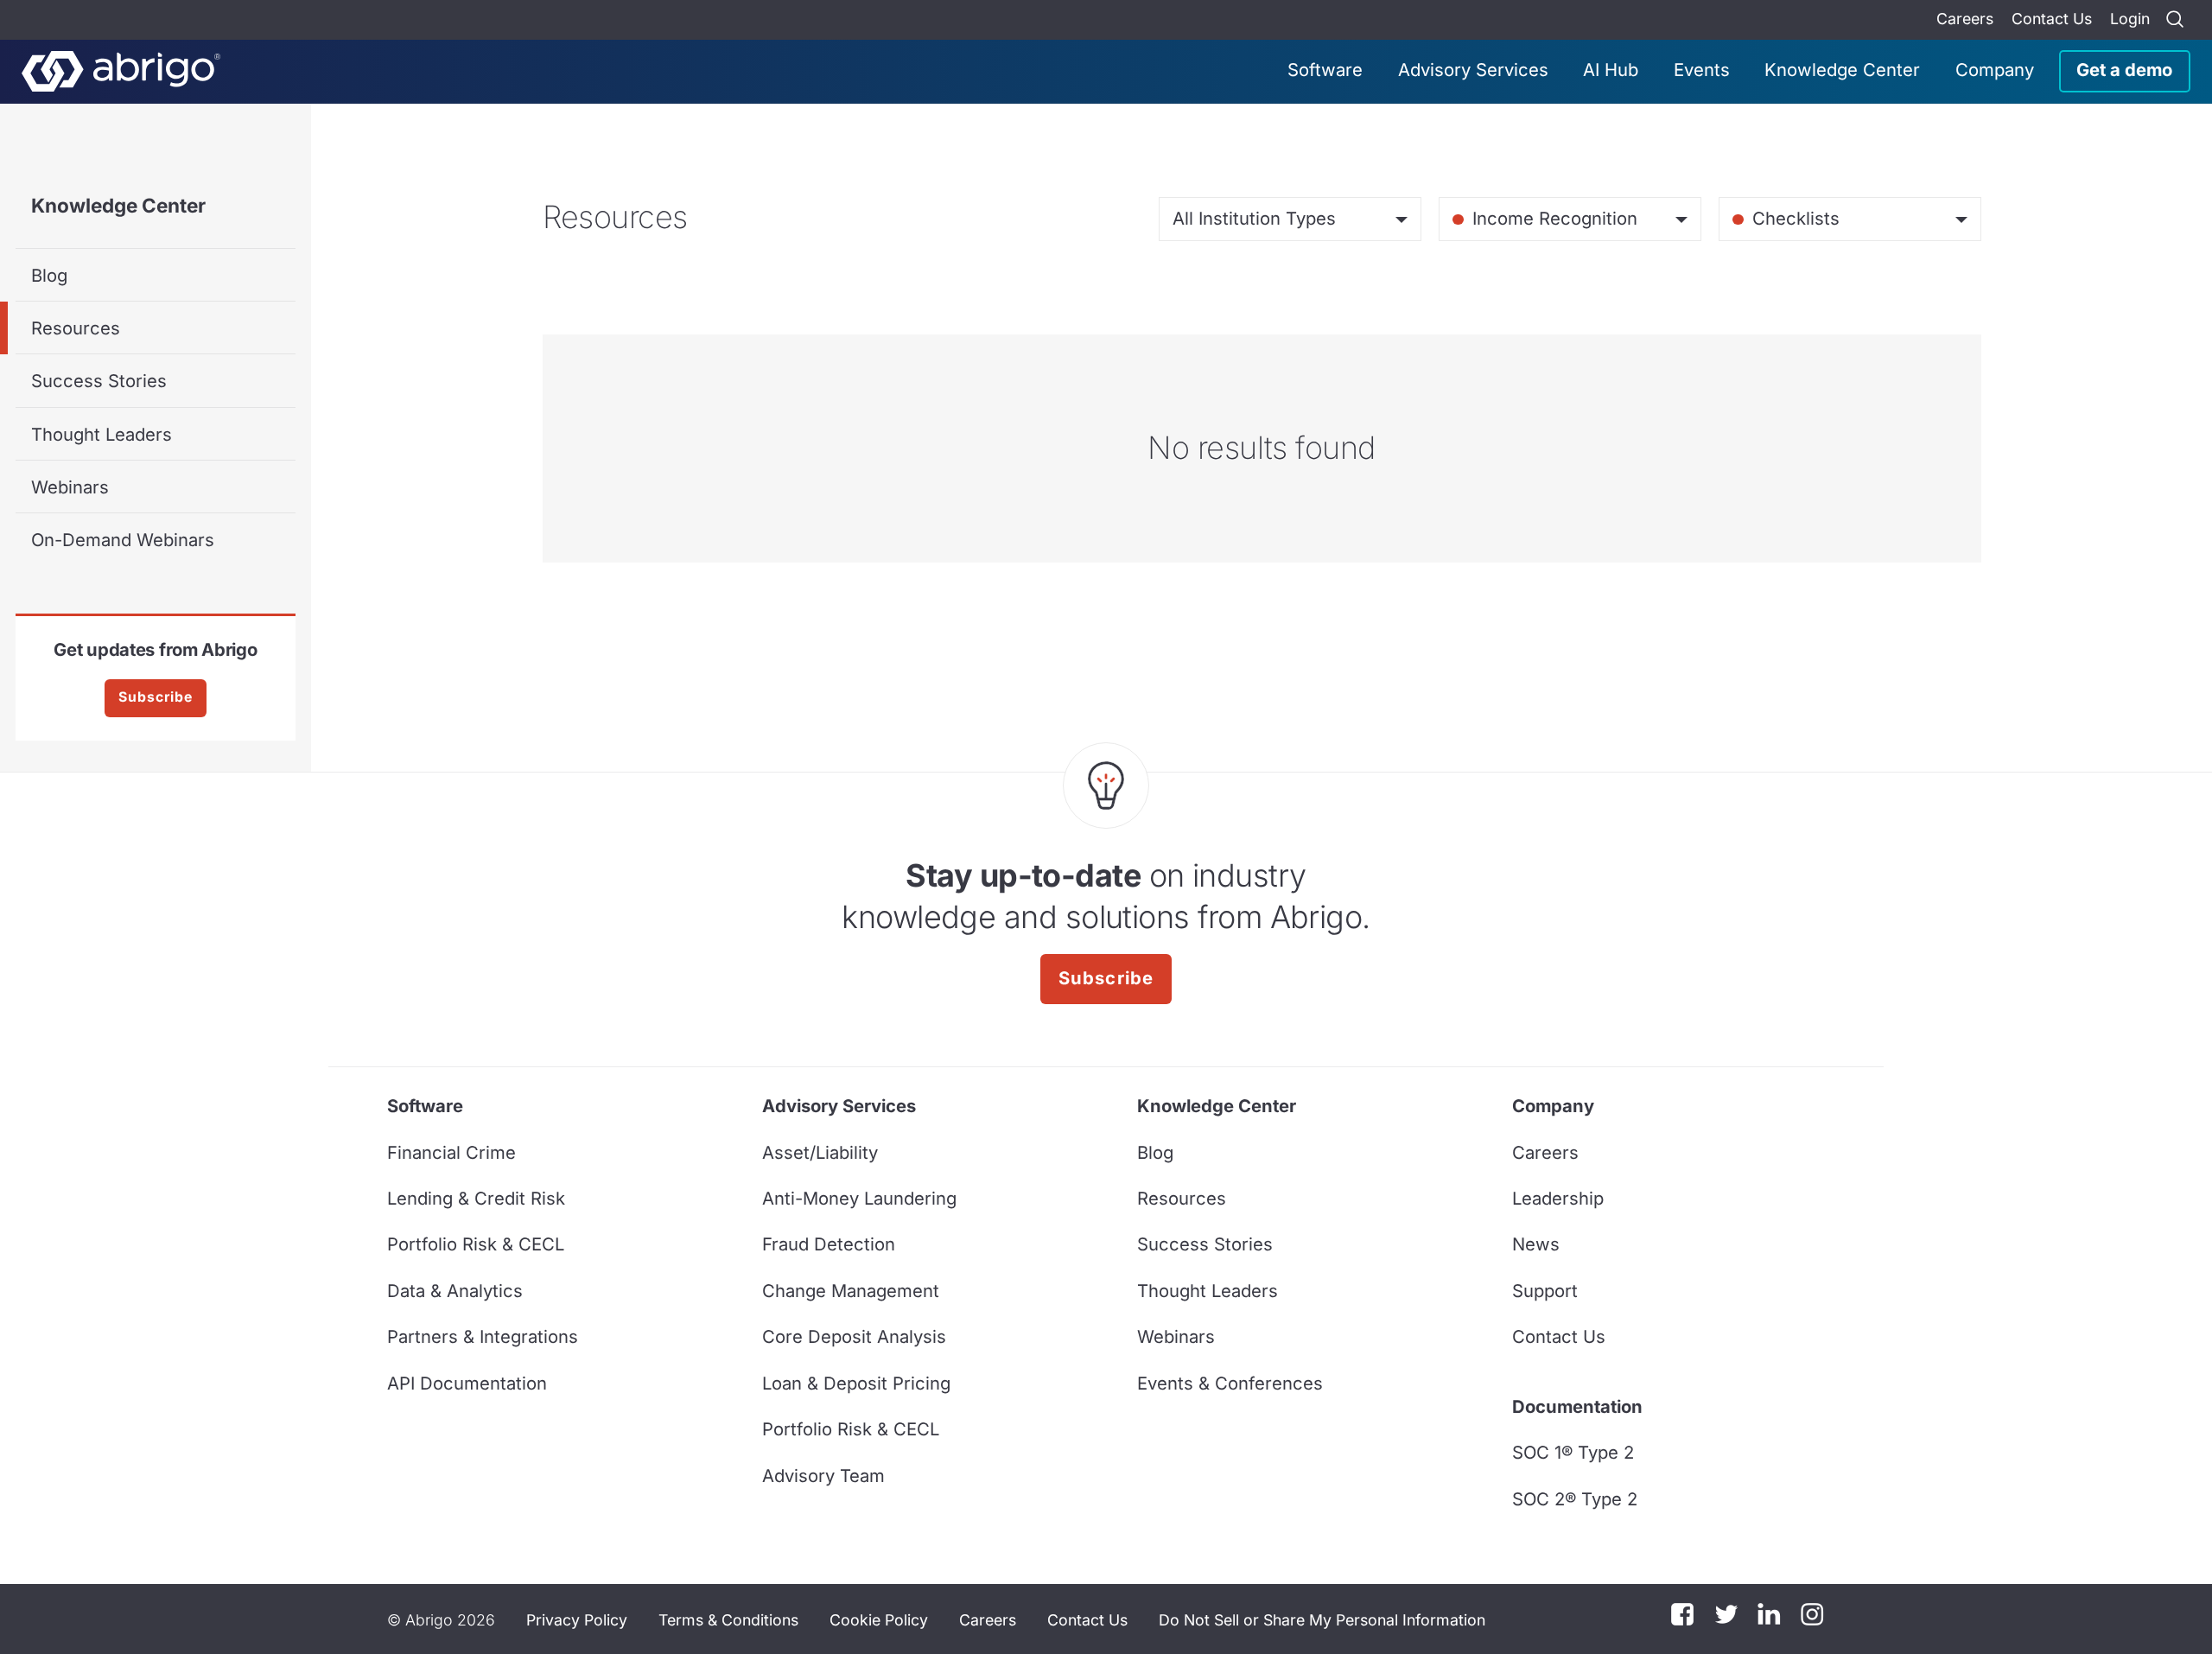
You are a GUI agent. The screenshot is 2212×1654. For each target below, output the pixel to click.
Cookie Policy (879, 1620)
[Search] (2175, 20)
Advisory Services (1473, 70)
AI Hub (1611, 70)
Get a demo (2124, 70)
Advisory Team (823, 1476)
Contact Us (2052, 19)
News (1536, 1244)
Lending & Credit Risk (476, 1198)
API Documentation (467, 1383)
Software (1325, 70)
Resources (76, 328)
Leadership (1558, 1198)
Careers (1965, 19)
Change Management (851, 1291)
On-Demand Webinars (123, 540)
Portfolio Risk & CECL (476, 1244)
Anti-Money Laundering (859, 1198)
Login (2130, 19)
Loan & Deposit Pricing (856, 1383)
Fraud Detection (829, 1244)
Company (1995, 70)
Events (1702, 70)
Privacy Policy (577, 1620)
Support (1545, 1291)
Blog (49, 275)
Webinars (70, 487)
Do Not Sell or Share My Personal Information (1322, 1620)
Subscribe (156, 697)
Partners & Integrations (483, 1336)
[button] (1322, 1619)
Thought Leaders (102, 434)
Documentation (1577, 1406)
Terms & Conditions (728, 1620)
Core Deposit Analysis (854, 1336)
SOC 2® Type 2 (1575, 1499)
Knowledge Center (1842, 70)
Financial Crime (451, 1152)
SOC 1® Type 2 (1573, 1452)
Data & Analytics (455, 1291)
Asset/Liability (820, 1152)
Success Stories (99, 381)
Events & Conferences (1230, 1383)
